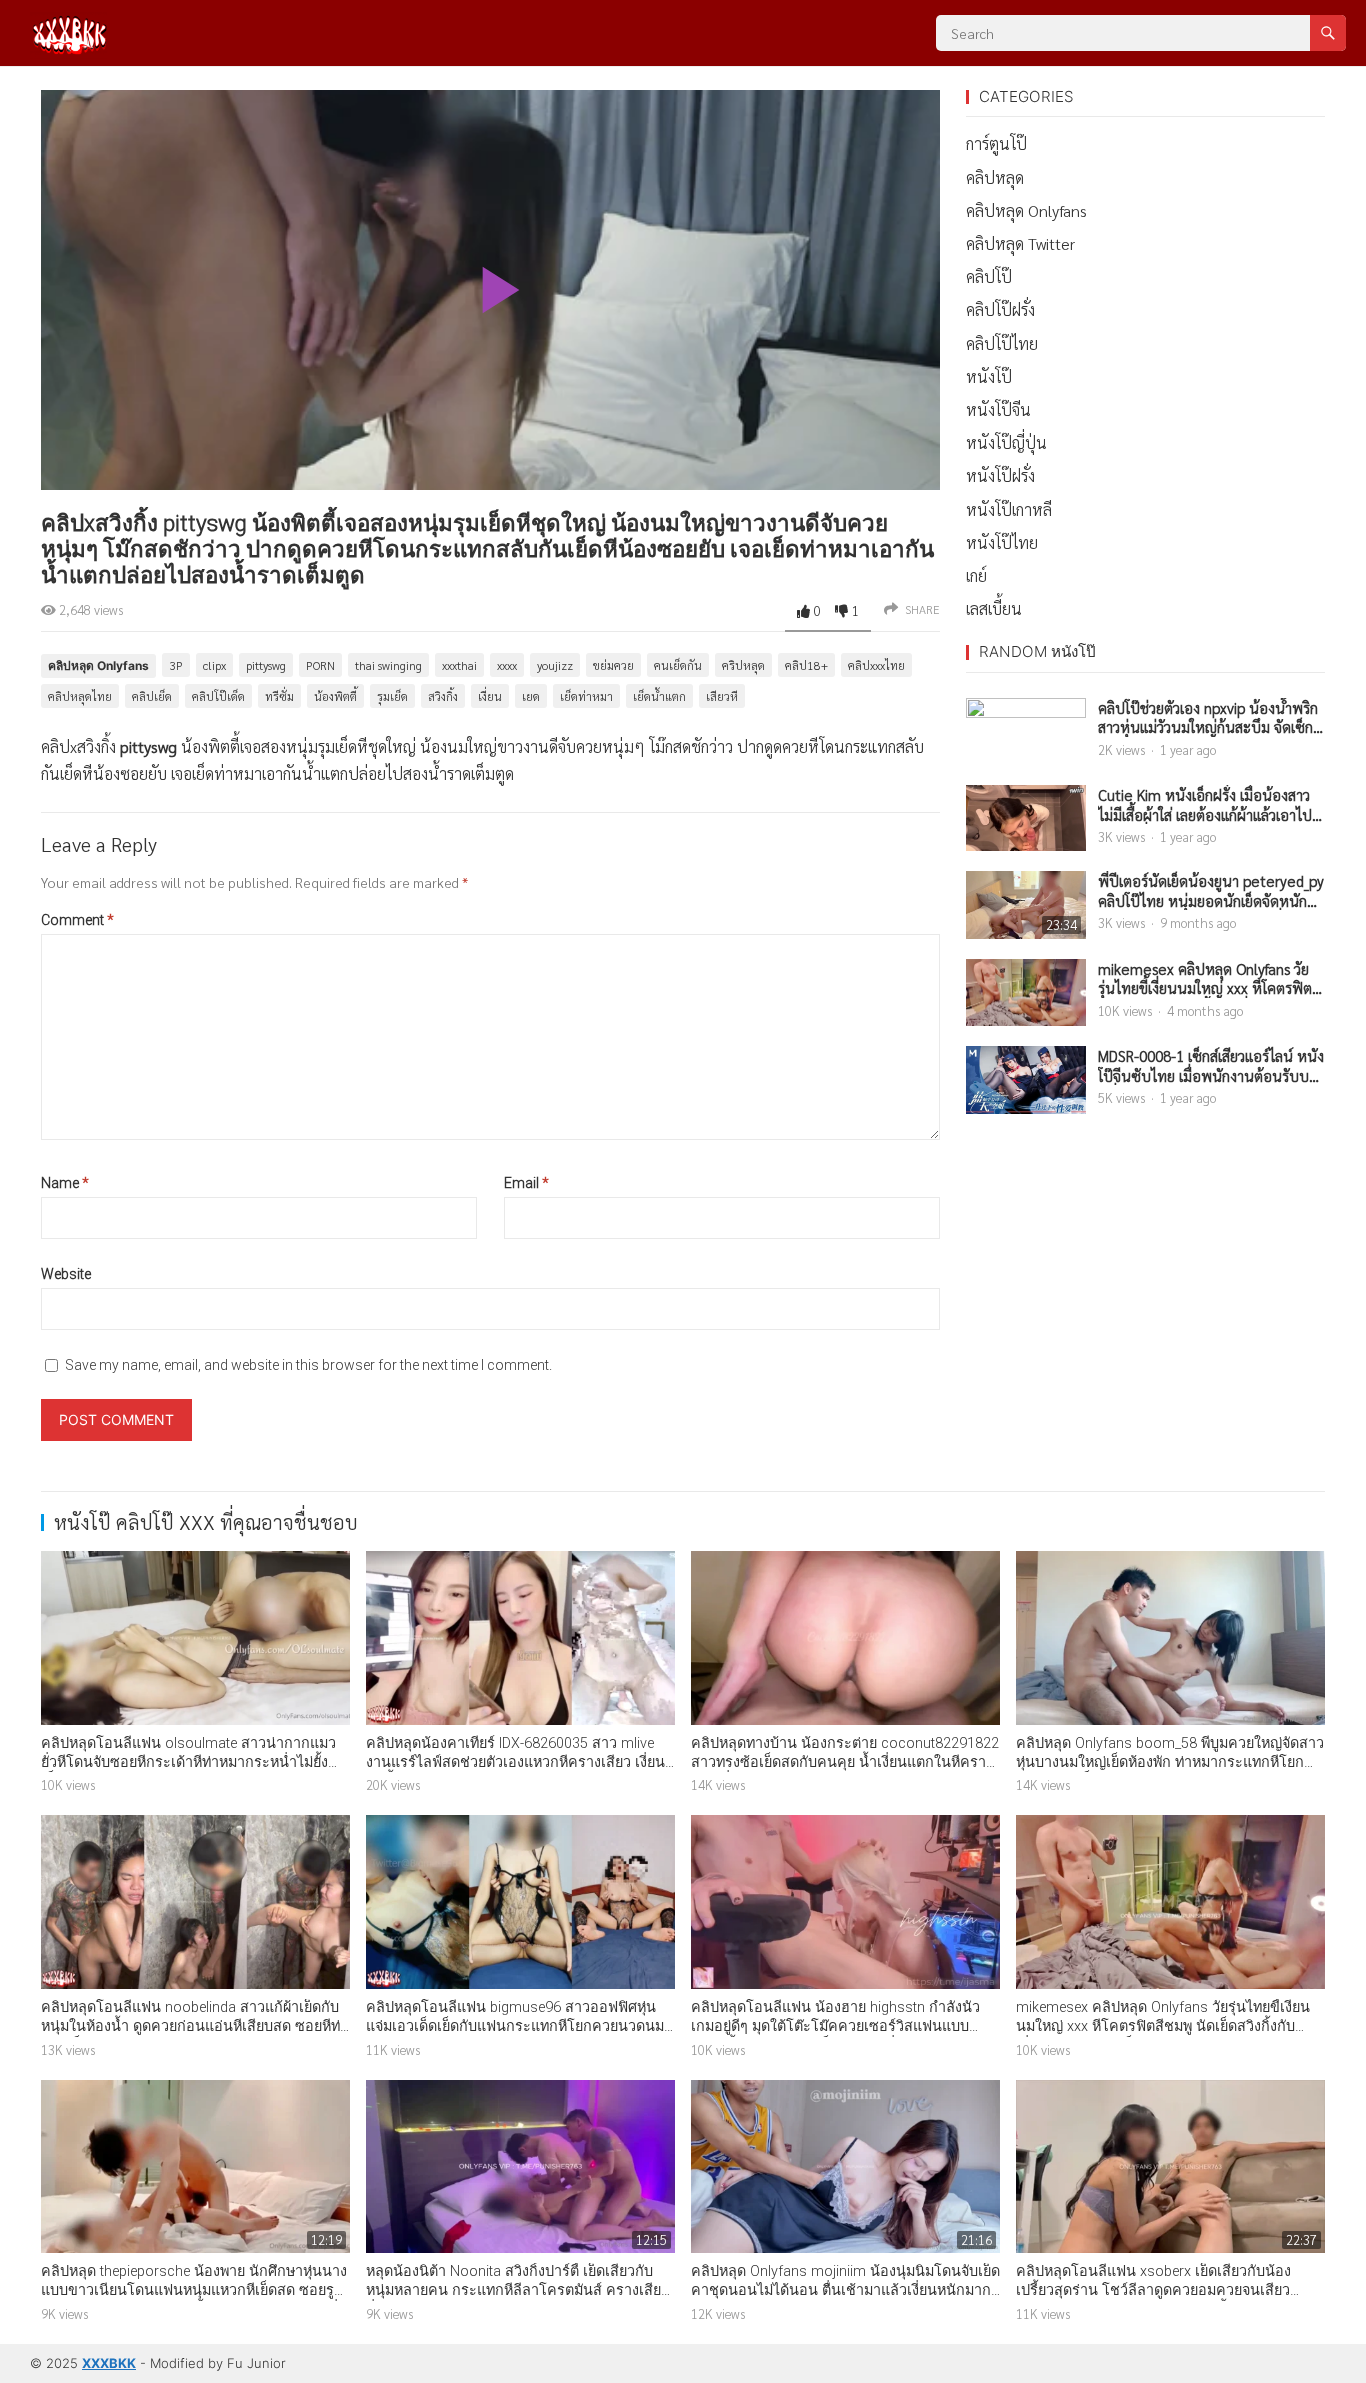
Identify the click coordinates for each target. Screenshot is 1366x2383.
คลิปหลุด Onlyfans (98, 665)
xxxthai (459, 665)
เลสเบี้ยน (994, 608)
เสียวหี (722, 696)
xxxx (507, 665)
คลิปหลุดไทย (80, 696)
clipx (214, 665)
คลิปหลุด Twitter (1020, 243)
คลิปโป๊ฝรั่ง (1000, 309)
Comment (77, 920)
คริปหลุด (743, 665)
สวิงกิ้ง (443, 696)
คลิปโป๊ (989, 276)
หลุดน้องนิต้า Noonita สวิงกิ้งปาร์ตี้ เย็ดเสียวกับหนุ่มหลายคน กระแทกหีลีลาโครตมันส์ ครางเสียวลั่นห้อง (517, 2290)
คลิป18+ (806, 665)
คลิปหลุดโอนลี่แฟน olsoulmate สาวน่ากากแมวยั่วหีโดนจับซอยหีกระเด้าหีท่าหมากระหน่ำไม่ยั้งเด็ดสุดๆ (188, 1762)
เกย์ (976, 575)
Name (65, 1183)
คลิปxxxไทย (876, 665)
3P (176, 665)
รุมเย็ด (392, 696)
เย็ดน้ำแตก (659, 696)
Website (66, 1274)
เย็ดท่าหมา (586, 696)
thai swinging (388, 665)
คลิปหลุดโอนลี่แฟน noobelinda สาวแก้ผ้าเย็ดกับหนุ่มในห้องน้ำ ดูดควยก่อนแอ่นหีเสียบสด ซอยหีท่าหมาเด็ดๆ (194, 2026)
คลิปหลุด (995, 177)
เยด (531, 696)
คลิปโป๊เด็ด (218, 696)
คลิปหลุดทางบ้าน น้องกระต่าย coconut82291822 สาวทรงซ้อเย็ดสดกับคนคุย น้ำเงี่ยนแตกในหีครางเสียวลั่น (845, 1762)
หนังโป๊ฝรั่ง (1000, 475)
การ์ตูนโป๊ (996, 143)
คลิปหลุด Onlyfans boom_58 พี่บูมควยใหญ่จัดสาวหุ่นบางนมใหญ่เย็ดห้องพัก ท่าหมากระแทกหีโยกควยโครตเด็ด (1170, 1762)
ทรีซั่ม (279, 696)
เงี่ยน (490, 696)
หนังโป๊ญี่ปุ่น (1006, 442)
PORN (320, 665)
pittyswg (266, 665)
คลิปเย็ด (152, 696)
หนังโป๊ (989, 376)
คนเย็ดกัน (678, 665)
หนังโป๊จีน (998, 409)
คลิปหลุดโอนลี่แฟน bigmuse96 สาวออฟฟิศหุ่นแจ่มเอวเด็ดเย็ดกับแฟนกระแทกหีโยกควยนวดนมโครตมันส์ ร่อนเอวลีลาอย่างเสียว (515, 2026)
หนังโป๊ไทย (1002, 542)
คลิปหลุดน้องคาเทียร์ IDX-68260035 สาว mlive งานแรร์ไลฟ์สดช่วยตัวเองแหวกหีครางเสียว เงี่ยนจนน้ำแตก (515, 1762)
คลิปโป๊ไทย (1002, 343)
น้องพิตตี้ (335, 696)
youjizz (555, 665)
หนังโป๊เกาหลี (1009, 509)
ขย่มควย (613, 665)
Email (526, 1183)
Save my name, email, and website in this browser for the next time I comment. (308, 1365)
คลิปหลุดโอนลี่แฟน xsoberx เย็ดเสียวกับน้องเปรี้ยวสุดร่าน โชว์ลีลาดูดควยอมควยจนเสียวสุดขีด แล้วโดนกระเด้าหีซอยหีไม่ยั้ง (1153, 2290)
